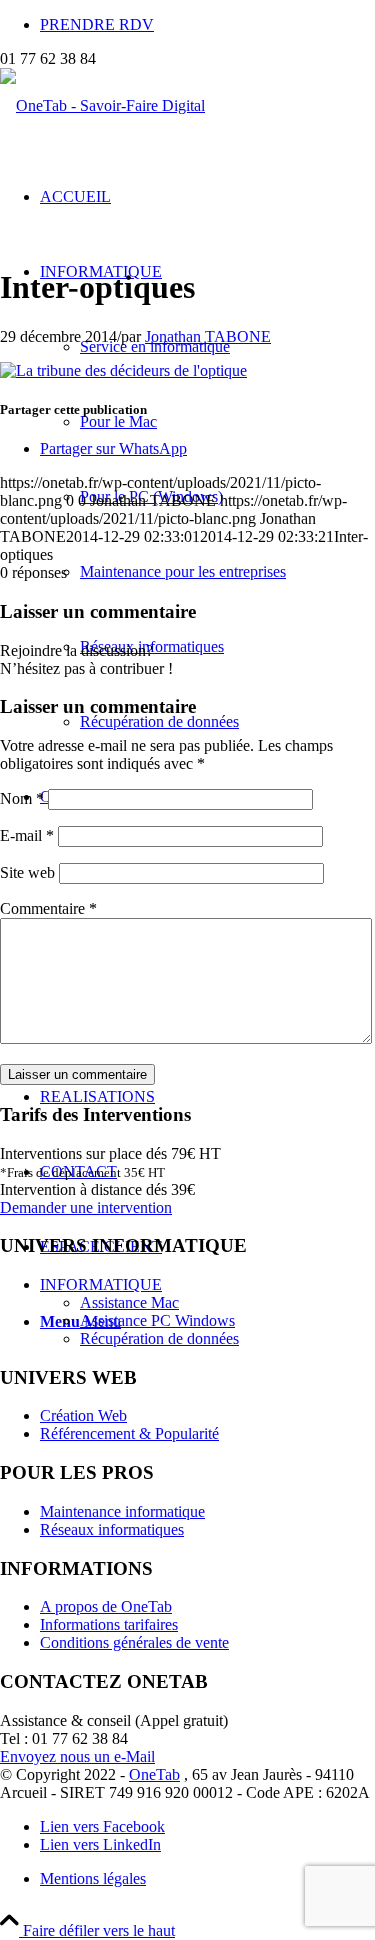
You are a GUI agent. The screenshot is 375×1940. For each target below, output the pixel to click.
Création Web (83, 1415)
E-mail (27, 835)
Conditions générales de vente (134, 1642)
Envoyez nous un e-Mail (77, 1756)
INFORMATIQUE (101, 1284)
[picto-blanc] (102, 105)
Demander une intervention (86, 1207)
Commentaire (48, 908)
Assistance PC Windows (157, 1320)
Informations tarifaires (109, 1624)
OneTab (154, 1774)
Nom (22, 798)
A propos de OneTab (106, 1606)
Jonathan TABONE (208, 336)
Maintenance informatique (122, 1511)
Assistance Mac (129, 1302)
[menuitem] (207, 25)
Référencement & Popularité (129, 1433)
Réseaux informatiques (112, 1529)
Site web (27, 872)
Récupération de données (159, 1338)
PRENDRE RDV (97, 24)
